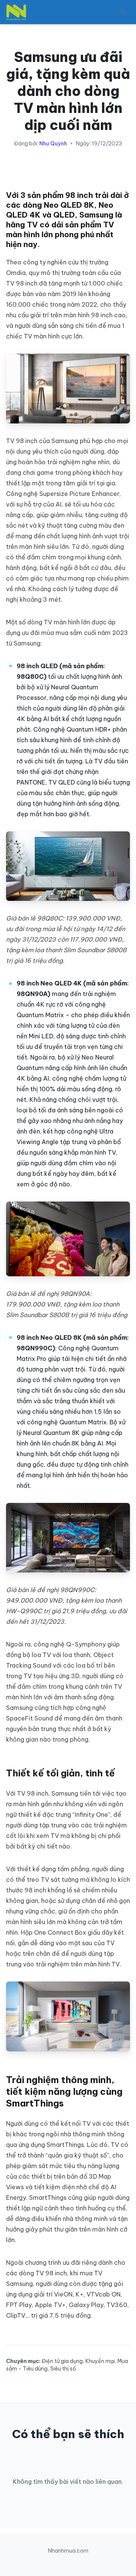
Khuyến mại (100, 2361)
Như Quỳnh (53, 144)
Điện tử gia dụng (62, 2361)
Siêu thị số (63, 2369)
